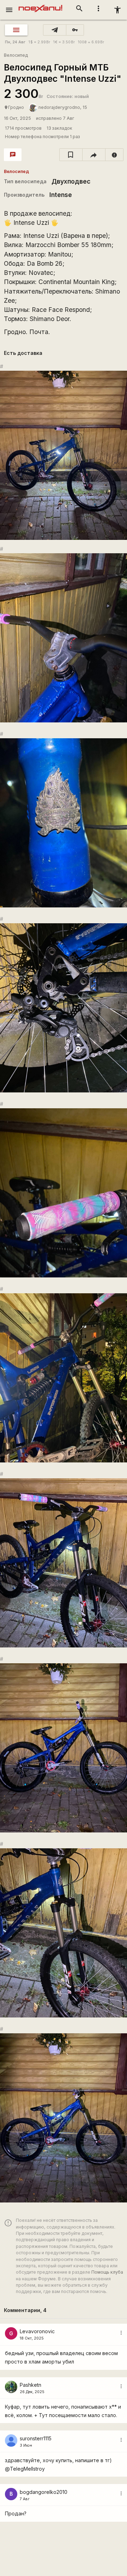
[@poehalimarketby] (55, 30)
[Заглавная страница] (40, 5)
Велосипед (16, 55)
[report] (114, 155)
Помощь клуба (107, 2272)
